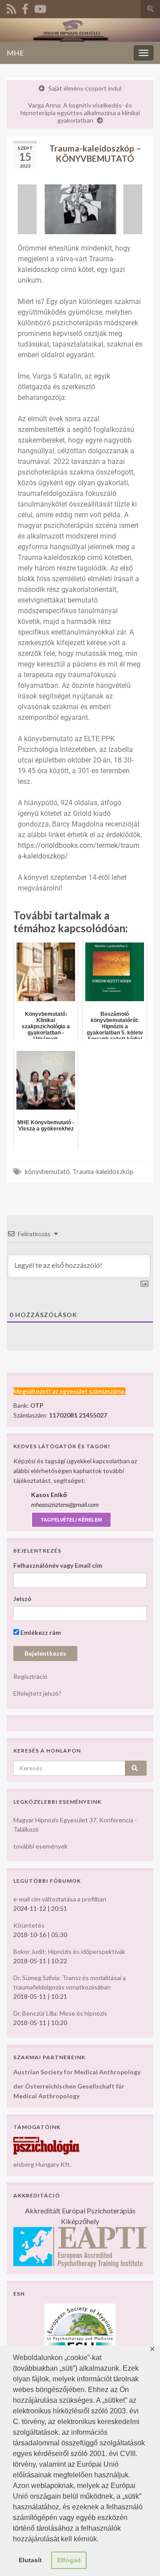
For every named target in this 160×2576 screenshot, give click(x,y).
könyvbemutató (47, 1172)
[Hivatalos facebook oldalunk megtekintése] (25, 7)
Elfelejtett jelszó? (37, 1693)
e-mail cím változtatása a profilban (60, 1899)
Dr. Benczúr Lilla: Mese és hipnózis (60, 2013)
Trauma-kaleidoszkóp (103, 1172)
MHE (15, 53)
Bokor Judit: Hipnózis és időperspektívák (69, 1951)
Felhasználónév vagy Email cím (58, 1565)
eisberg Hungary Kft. (42, 2164)
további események (40, 1846)
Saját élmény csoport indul (85, 88)
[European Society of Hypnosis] (80, 2328)
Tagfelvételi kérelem (71, 1520)
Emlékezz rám (40, 1632)
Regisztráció (30, 1676)
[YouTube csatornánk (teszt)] (40, 7)
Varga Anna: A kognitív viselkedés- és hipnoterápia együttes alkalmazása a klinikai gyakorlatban (80, 113)
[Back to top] (140, 2556)
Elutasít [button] (30, 2560)
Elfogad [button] (69, 2560)
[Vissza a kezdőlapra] (80, 30)
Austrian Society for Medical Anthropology (77, 2072)
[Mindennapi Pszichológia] (47, 2145)
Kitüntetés (29, 1925)
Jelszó (22, 1599)
